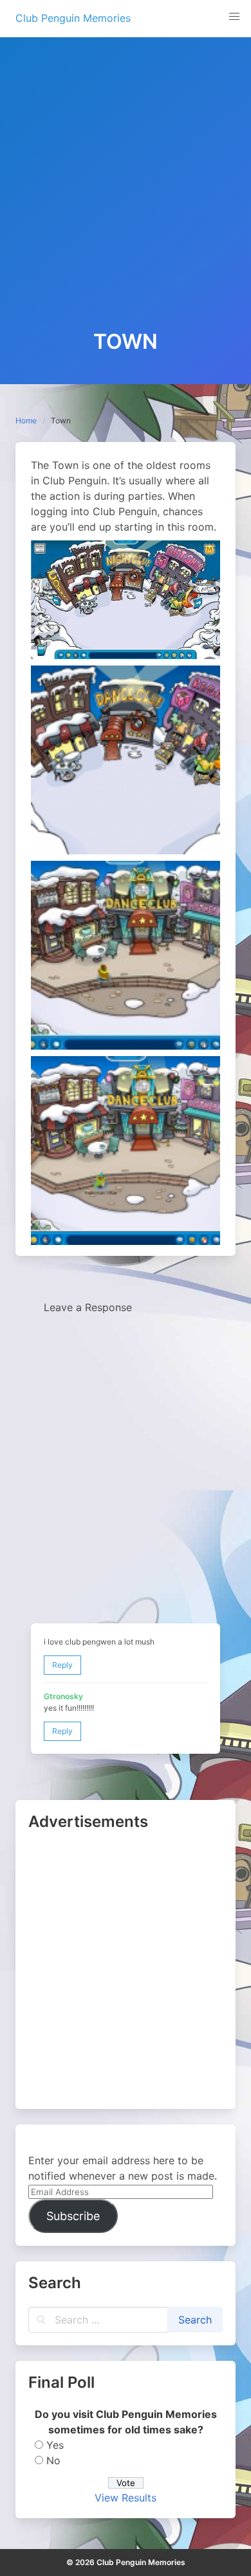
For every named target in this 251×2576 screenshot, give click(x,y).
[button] (234, 17)
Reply (62, 1665)
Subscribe (73, 2216)
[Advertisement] (126, 198)
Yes (55, 2445)
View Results (126, 2498)
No (53, 2460)
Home (26, 420)
